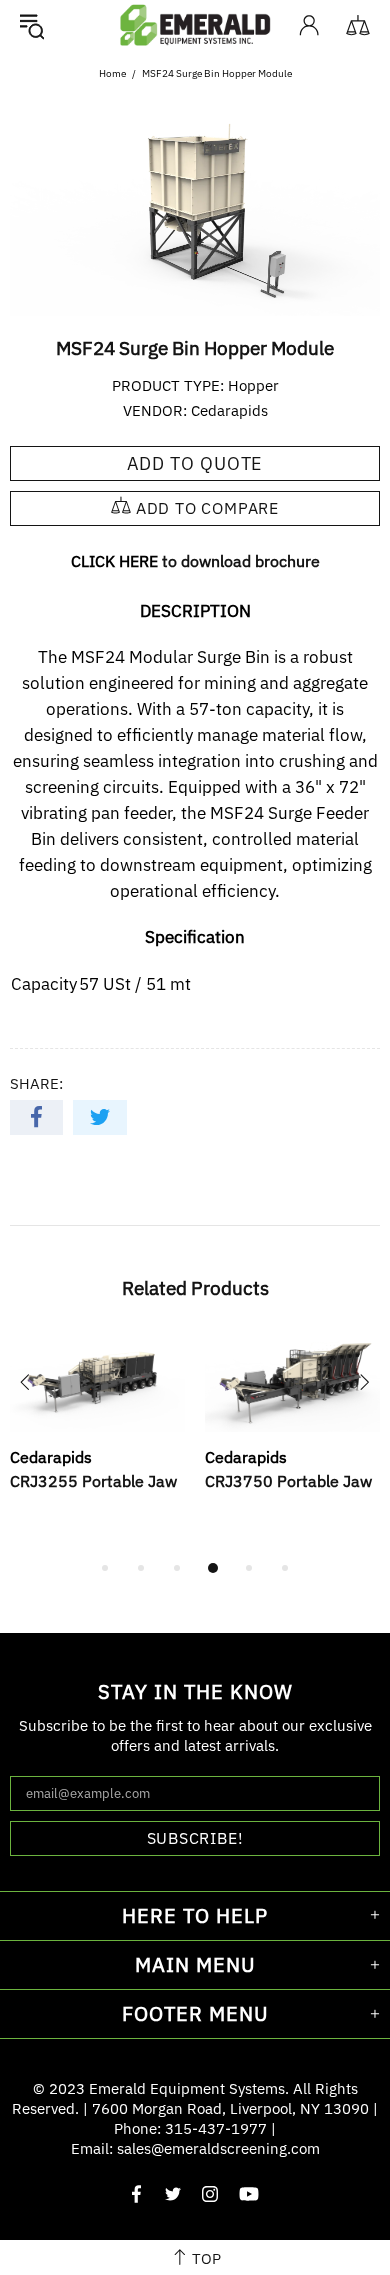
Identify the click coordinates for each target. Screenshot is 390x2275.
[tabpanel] (97, 1435)
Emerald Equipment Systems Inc (195, 24)
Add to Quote (195, 463)
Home (112, 73)
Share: (36, 1083)
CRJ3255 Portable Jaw (93, 1481)
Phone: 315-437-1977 (190, 2128)
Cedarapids (229, 410)
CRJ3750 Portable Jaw (288, 1481)
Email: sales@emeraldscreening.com (195, 2148)
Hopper (253, 385)
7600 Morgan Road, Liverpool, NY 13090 (230, 2108)
